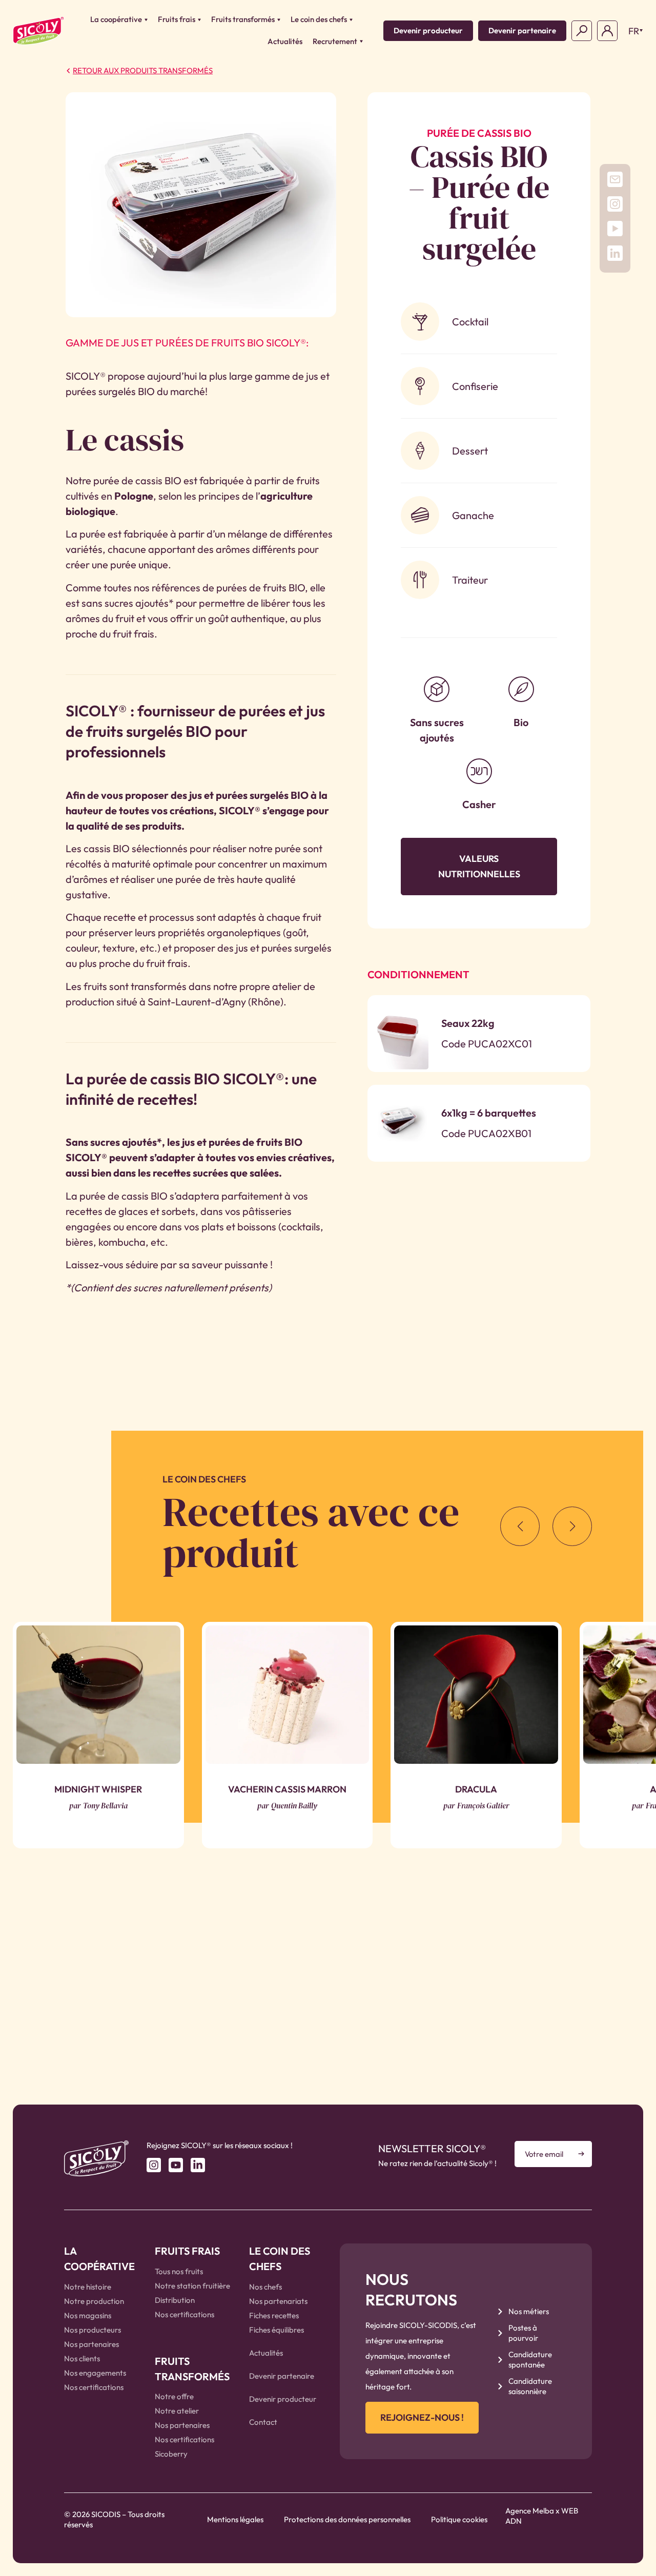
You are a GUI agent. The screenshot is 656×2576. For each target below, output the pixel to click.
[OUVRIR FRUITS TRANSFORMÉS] (279, 20)
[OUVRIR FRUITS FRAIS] (199, 20)
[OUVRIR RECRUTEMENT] (361, 42)
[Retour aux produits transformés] (68, 71)
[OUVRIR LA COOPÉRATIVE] (146, 20)
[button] (633, 31)
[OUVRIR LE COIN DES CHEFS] (351, 20)
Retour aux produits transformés (143, 70)
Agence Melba (530, 2511)
